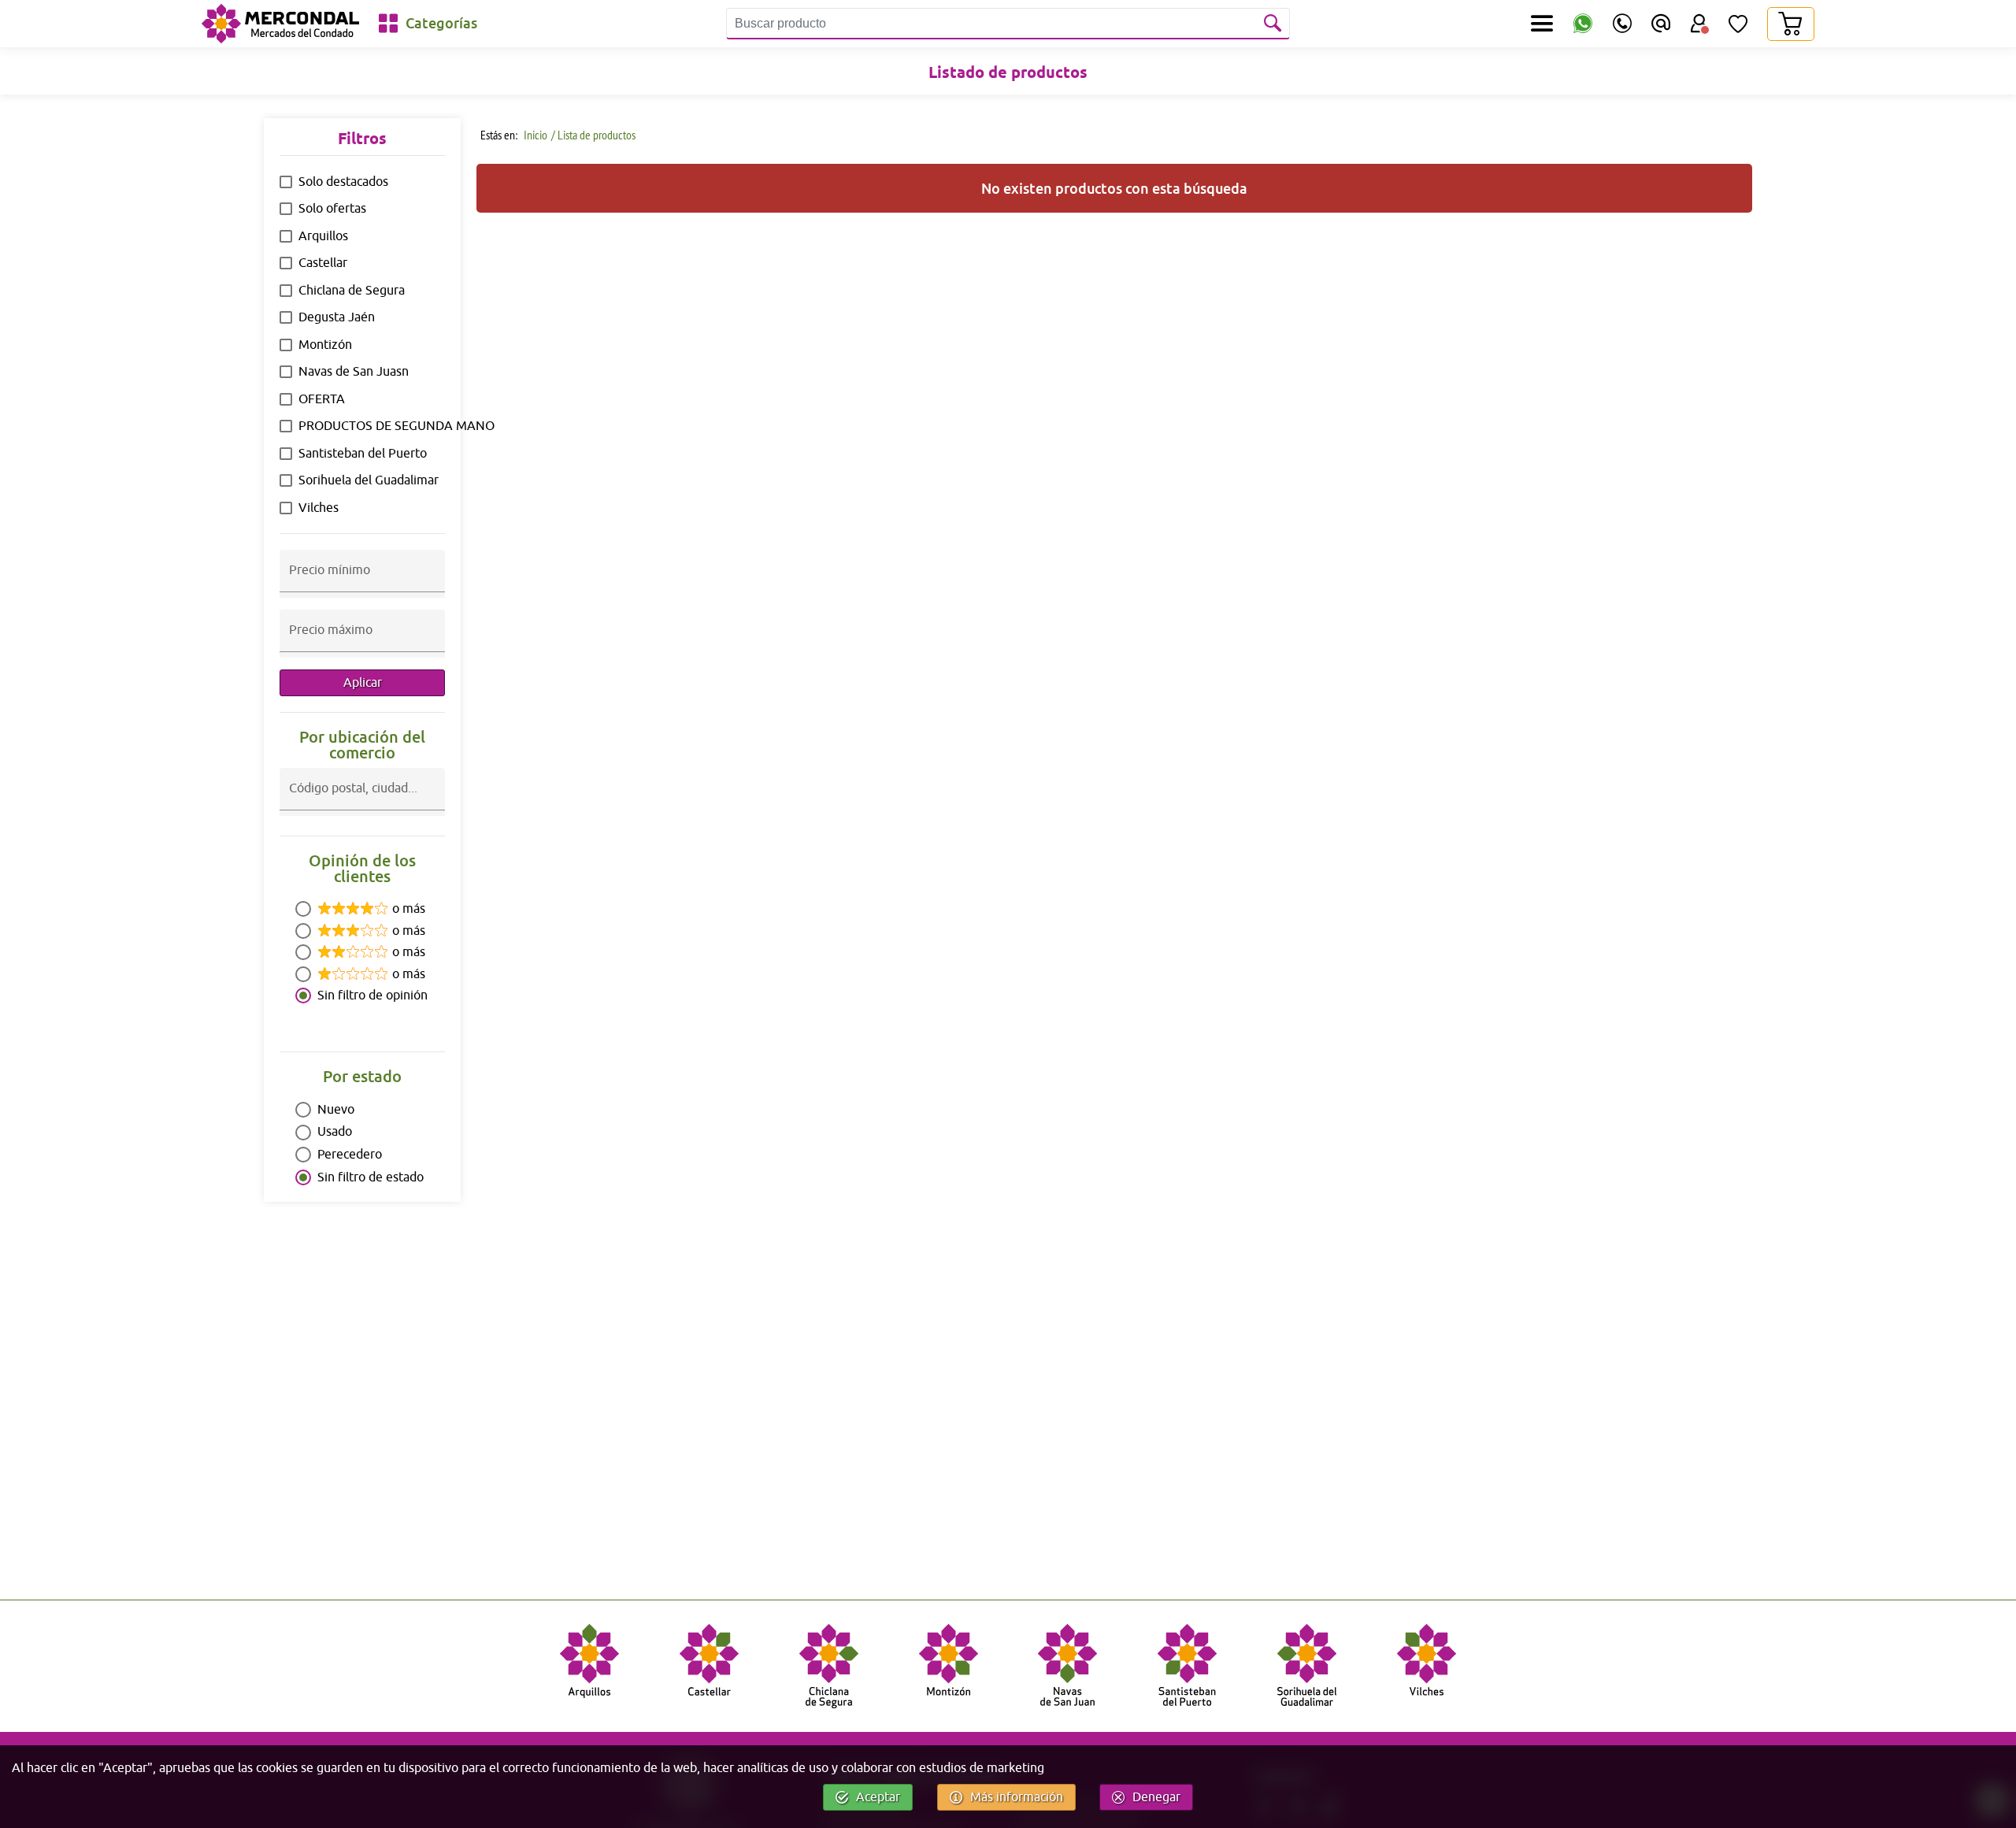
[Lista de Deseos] (1738, 24)
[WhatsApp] (1583, 24)
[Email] (1661, 24)
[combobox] (362, 802)
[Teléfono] (1622, 24)
